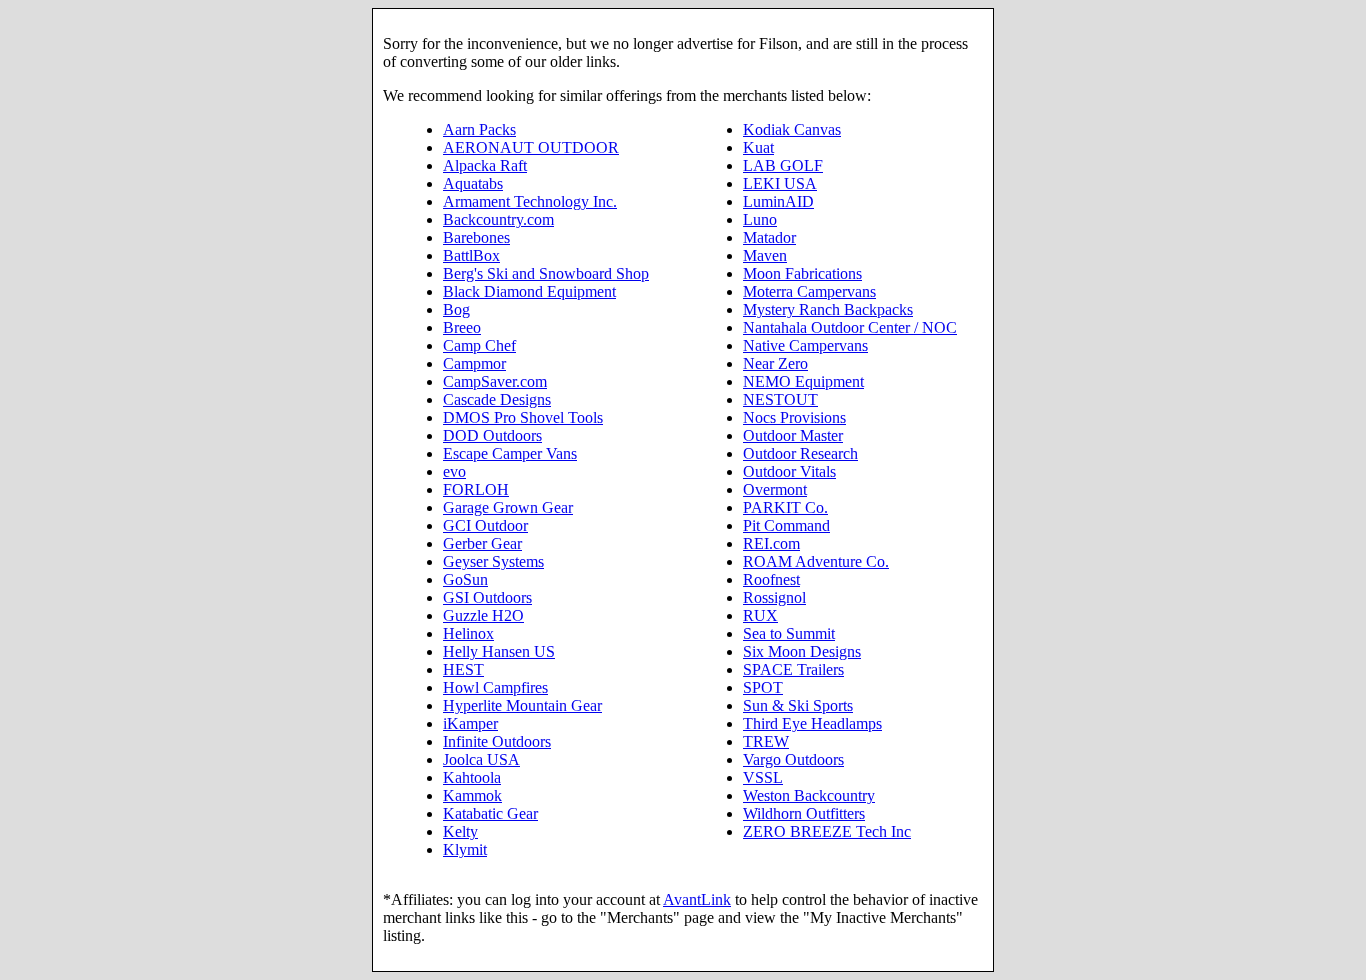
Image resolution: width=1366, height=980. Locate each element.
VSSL (763, 777)
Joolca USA (481, 759)
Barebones (476, 237)
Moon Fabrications (802, 273)
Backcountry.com (498, 219)
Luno (760, 219)
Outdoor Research (800, 453)
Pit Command (786, 525)
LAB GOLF (783, 165)
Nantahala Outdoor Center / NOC (850, 327)
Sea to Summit (789, 633)
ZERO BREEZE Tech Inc (827, 831)
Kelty (460, 831)
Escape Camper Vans (510, 453)
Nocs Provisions (794, 417)
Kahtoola (472, 777)
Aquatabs (473, 183)
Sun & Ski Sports (798, 705)
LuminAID (778, 201)
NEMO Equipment (803, 381)
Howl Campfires (495, 687)
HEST (463, 669)
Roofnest (771, 579)
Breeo (462, 327)
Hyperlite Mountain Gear (522, 705)
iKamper (470, 723)
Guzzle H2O (483, 615)
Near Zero (775, 363)
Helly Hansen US (499, 651)
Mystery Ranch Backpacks (828, 309)
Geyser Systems (493, 561)
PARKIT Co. (785, 507)
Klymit (465, 849)
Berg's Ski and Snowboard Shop (546, 273)
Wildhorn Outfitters (804, 813)
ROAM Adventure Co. (816, 561)
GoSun (465, 579)
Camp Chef (479, 345)
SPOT (763, 687)
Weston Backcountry (809, 795)
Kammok (472, 795)
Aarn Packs (479, 129)
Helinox (468, 633)
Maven (765, 255)
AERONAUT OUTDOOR (531, 147)
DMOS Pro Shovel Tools (523, 417)
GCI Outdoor (485, 525)
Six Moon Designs (802, 651)
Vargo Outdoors (793, 759)
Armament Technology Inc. (530, 201)
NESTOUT (780, 399)
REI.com (771, 543)
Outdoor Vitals (789, 471)
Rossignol (774, 597)
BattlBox (471, 255)
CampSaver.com (495, 381)
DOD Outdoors (492, 435)
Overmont (775, 489)
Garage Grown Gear (508, 507)
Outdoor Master (793, 435)
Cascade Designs (497, 399)
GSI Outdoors (487, 597)
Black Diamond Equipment (529, 291)
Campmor (474, 363)
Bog (456, 309)
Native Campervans (805, 345)
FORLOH (476, 489)
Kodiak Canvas (792, 129)
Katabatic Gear (490, 813)
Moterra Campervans (809, 291)
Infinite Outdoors (497, 741)
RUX (760, 615)
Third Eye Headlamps (812, 723)
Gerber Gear (482, 543)
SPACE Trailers (793, 669)
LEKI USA (780, 183)
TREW (766, 741)
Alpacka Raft (485, 165)
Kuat (758, 147)
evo (454, 471)
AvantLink (697, 899)
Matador (769, 237)
